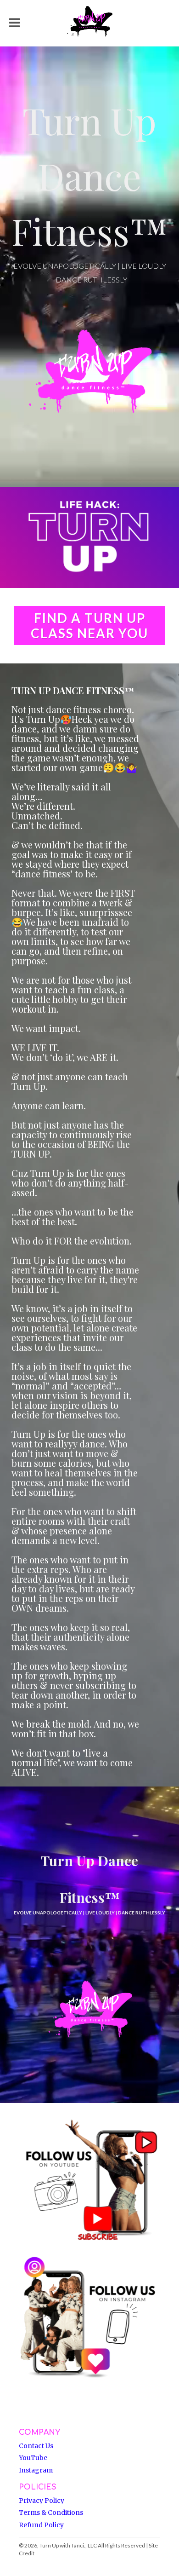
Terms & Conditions (51, 2513)
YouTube (33, 2458)
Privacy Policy (42, 2501)
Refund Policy (41, 2525)
